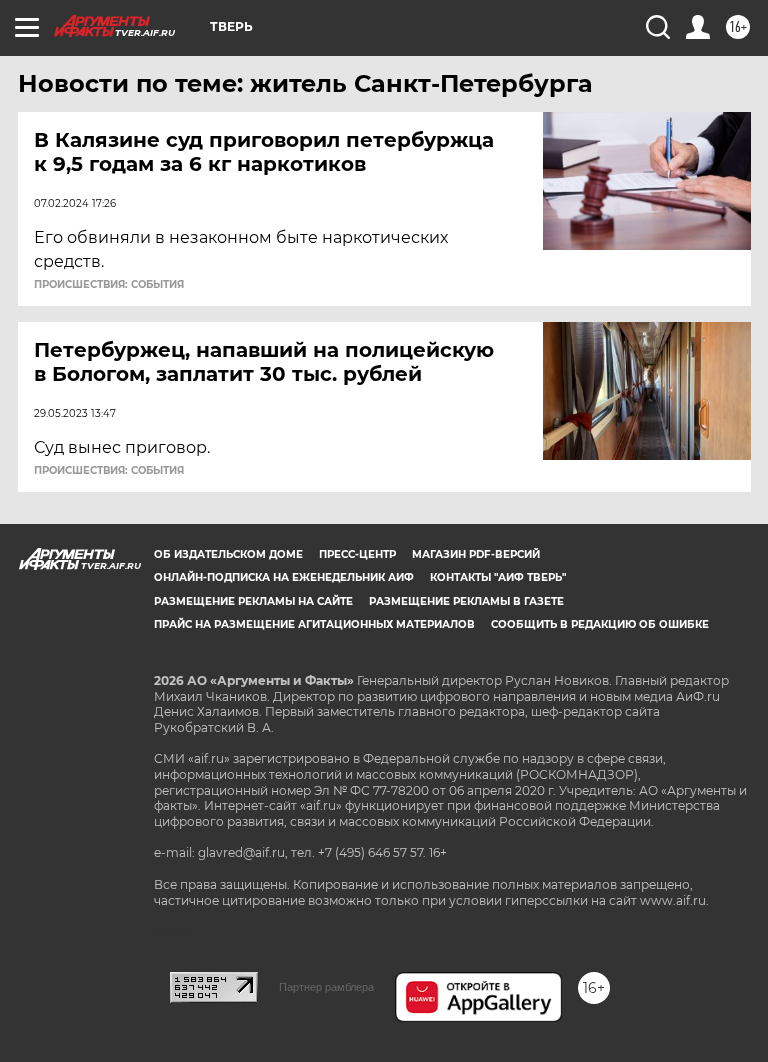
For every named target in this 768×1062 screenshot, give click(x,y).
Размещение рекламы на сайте (253, 601)
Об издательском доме (228, 554)
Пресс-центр (357, 554)
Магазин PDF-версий (476, 554)
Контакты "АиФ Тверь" (498, 577)
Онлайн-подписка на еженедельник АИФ (284, 577)
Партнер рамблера (326, 987)
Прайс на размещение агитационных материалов (314, 624)
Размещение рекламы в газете (466, 601)
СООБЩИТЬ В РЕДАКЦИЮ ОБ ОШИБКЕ (600, 624)
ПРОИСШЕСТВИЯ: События (109, 285)
